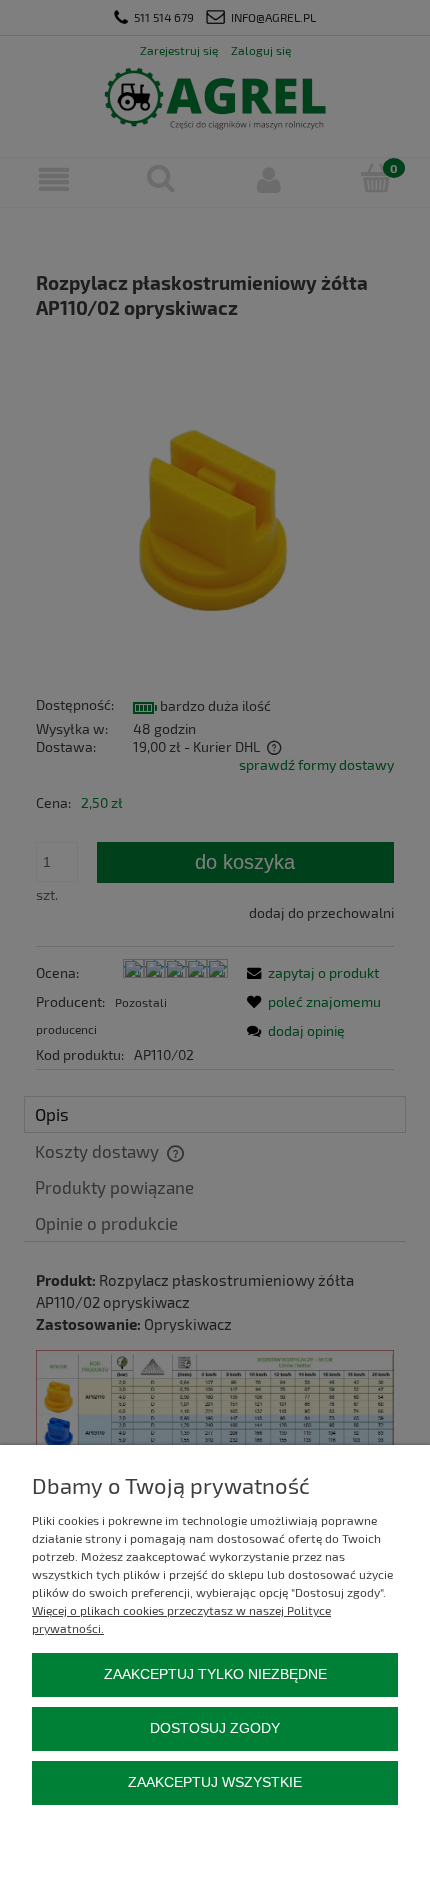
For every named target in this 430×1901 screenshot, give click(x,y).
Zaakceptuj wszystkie (215, 1782)
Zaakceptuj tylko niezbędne (215, 1674)
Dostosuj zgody (215, 1728)
